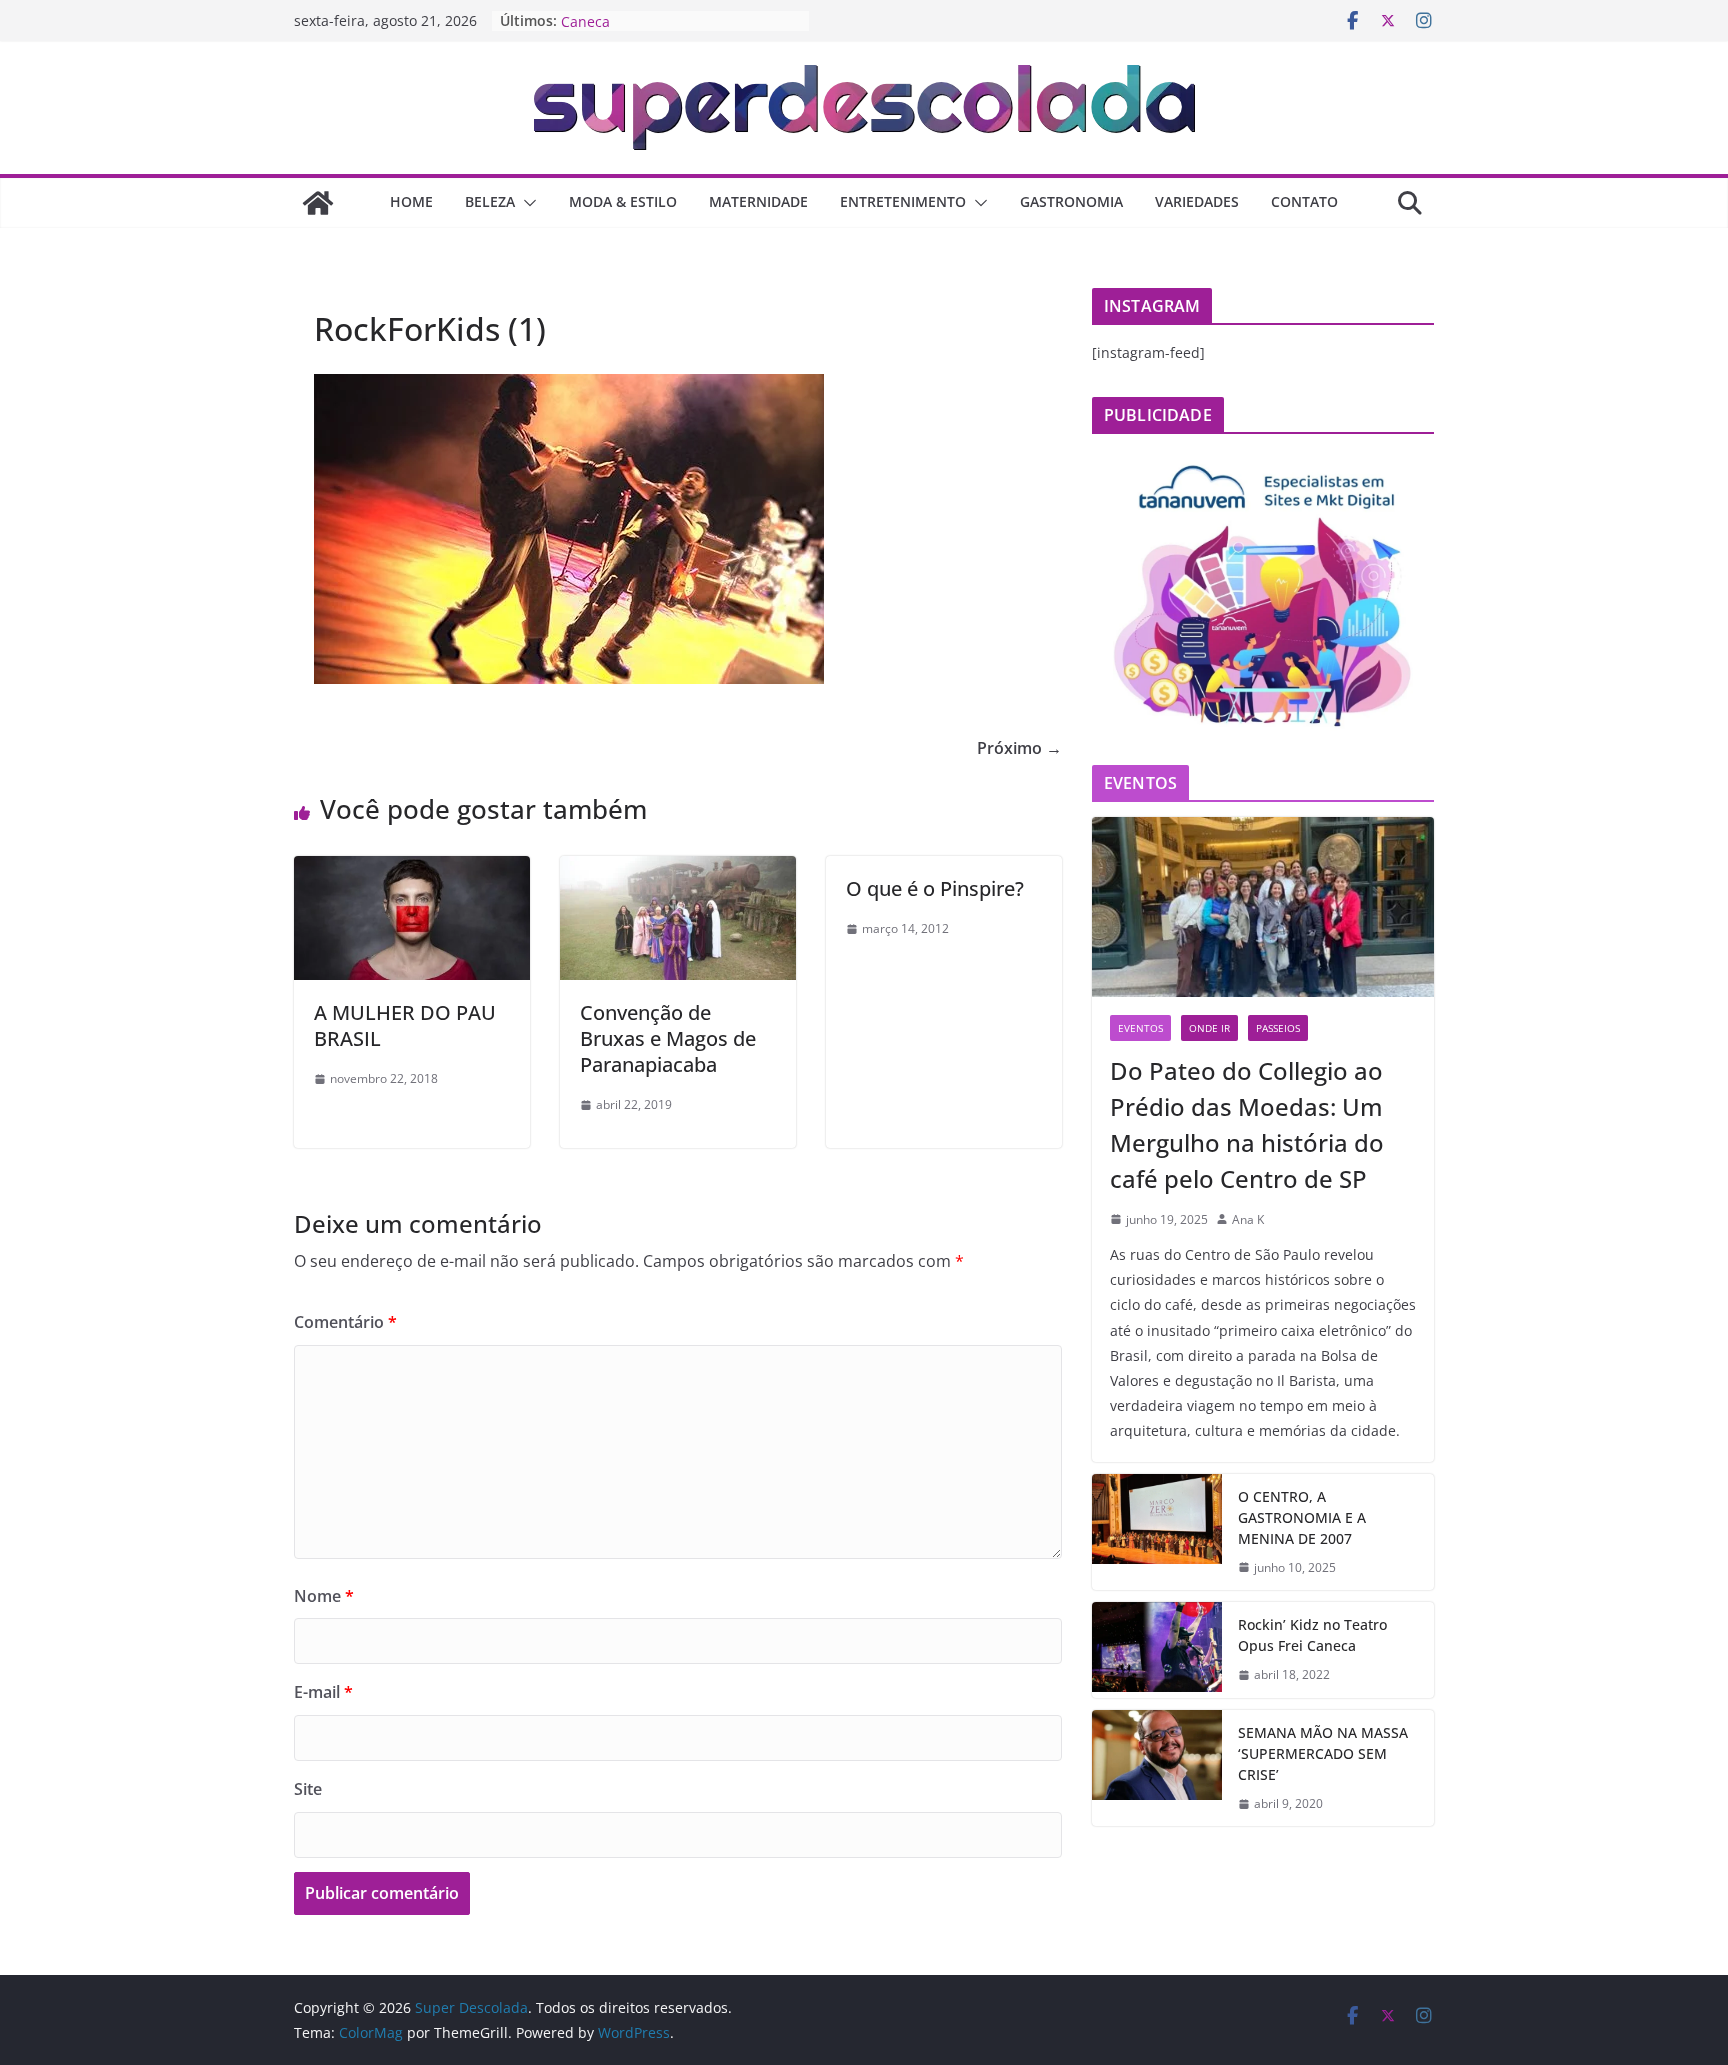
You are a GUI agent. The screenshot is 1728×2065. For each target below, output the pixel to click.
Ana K (1248, 1219)
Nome (324, 1596)
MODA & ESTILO (623, 201)
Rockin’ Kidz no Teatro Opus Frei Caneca (1312, 1635)
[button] (526, 203)
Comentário (345, 1322)
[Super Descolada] (318, 203)
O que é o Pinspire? (935, 888)
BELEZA (490, 201)
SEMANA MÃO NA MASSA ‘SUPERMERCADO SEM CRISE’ (1323, 1753)
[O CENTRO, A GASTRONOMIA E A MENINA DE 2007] (1157, 1532)
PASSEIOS (1278, 1028)
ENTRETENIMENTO (903, 201)
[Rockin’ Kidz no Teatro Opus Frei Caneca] (1157, 1650)
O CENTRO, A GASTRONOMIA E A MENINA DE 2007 (1302, 1517)
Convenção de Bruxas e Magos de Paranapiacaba (668, 1038)
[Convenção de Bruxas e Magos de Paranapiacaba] (678, 870)
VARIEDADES (1197, 201)
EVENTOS (1140, 1028)
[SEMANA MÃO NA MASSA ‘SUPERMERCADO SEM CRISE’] (1157, 1768)
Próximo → (1019, 748)
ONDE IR (1209, 1028)
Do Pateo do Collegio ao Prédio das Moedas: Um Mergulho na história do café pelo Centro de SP (1247, 1124)
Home (411, 201)
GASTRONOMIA (1071, 201)
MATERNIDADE (758, 201)
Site (308, 1789)
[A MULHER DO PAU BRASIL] (412, 870)
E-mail (323, 1692)
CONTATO (1304, 201)
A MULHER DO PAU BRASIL (405, 1025)
